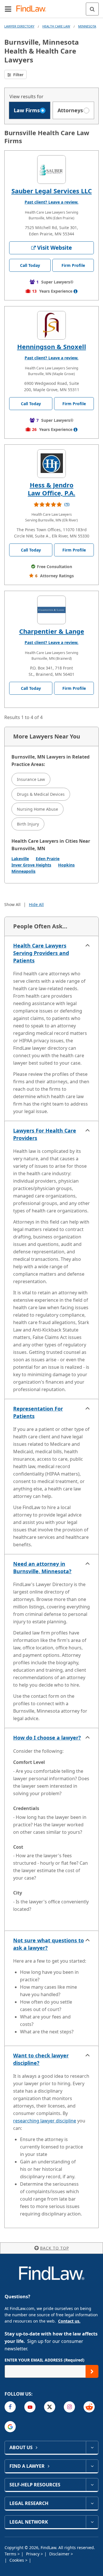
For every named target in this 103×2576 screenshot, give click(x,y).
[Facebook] (10, 2407)
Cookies (17, 2560)
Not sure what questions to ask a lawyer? (48, 1944)
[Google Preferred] (10, 2427)
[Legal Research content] (92, 2503)
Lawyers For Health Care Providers (45, 1134)
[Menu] (8, 9)
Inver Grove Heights (31, 865)
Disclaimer (60, 2554)
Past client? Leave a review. (51, 202)
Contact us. (69, 2321)
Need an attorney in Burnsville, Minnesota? (42, 1567)
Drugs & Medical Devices (41, 794)
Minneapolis (23, 871)
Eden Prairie (48, 859)
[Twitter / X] (50, 2407)
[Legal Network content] (92, 2522)
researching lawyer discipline (45, 2121)
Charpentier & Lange (52, 631)
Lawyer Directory (19, 26)
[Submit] (92, 2371)
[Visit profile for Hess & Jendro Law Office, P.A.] (51, 464)
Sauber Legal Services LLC (52, 191)
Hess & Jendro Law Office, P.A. (51, 489)
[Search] (92, 9)
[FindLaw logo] (33, 9)
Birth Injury (28, 824)
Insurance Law (31, 779)
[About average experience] (76, 291)
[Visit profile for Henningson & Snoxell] (51, 325)
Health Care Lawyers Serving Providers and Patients (41, 953)
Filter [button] (18, 75)
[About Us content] (92, 2447)
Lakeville (20, 859)
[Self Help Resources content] (92, 2485)
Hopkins (66, 865)
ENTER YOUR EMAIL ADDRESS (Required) (44, 2360)
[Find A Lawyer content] (92, 2466)
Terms (11, 2554)
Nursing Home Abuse (37, 809)
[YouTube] (30, 2407)
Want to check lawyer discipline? (41, 2059)
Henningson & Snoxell (52, 346)
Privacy (33, 2554)
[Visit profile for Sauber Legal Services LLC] (51, 170)
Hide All (36, 904)
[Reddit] (89, 2407)
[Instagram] (69, 2407)
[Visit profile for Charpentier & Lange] (51, 610)
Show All (12, 904)
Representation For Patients (38, 1412)
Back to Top (55, 2248)
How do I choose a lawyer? (47, 1738)
